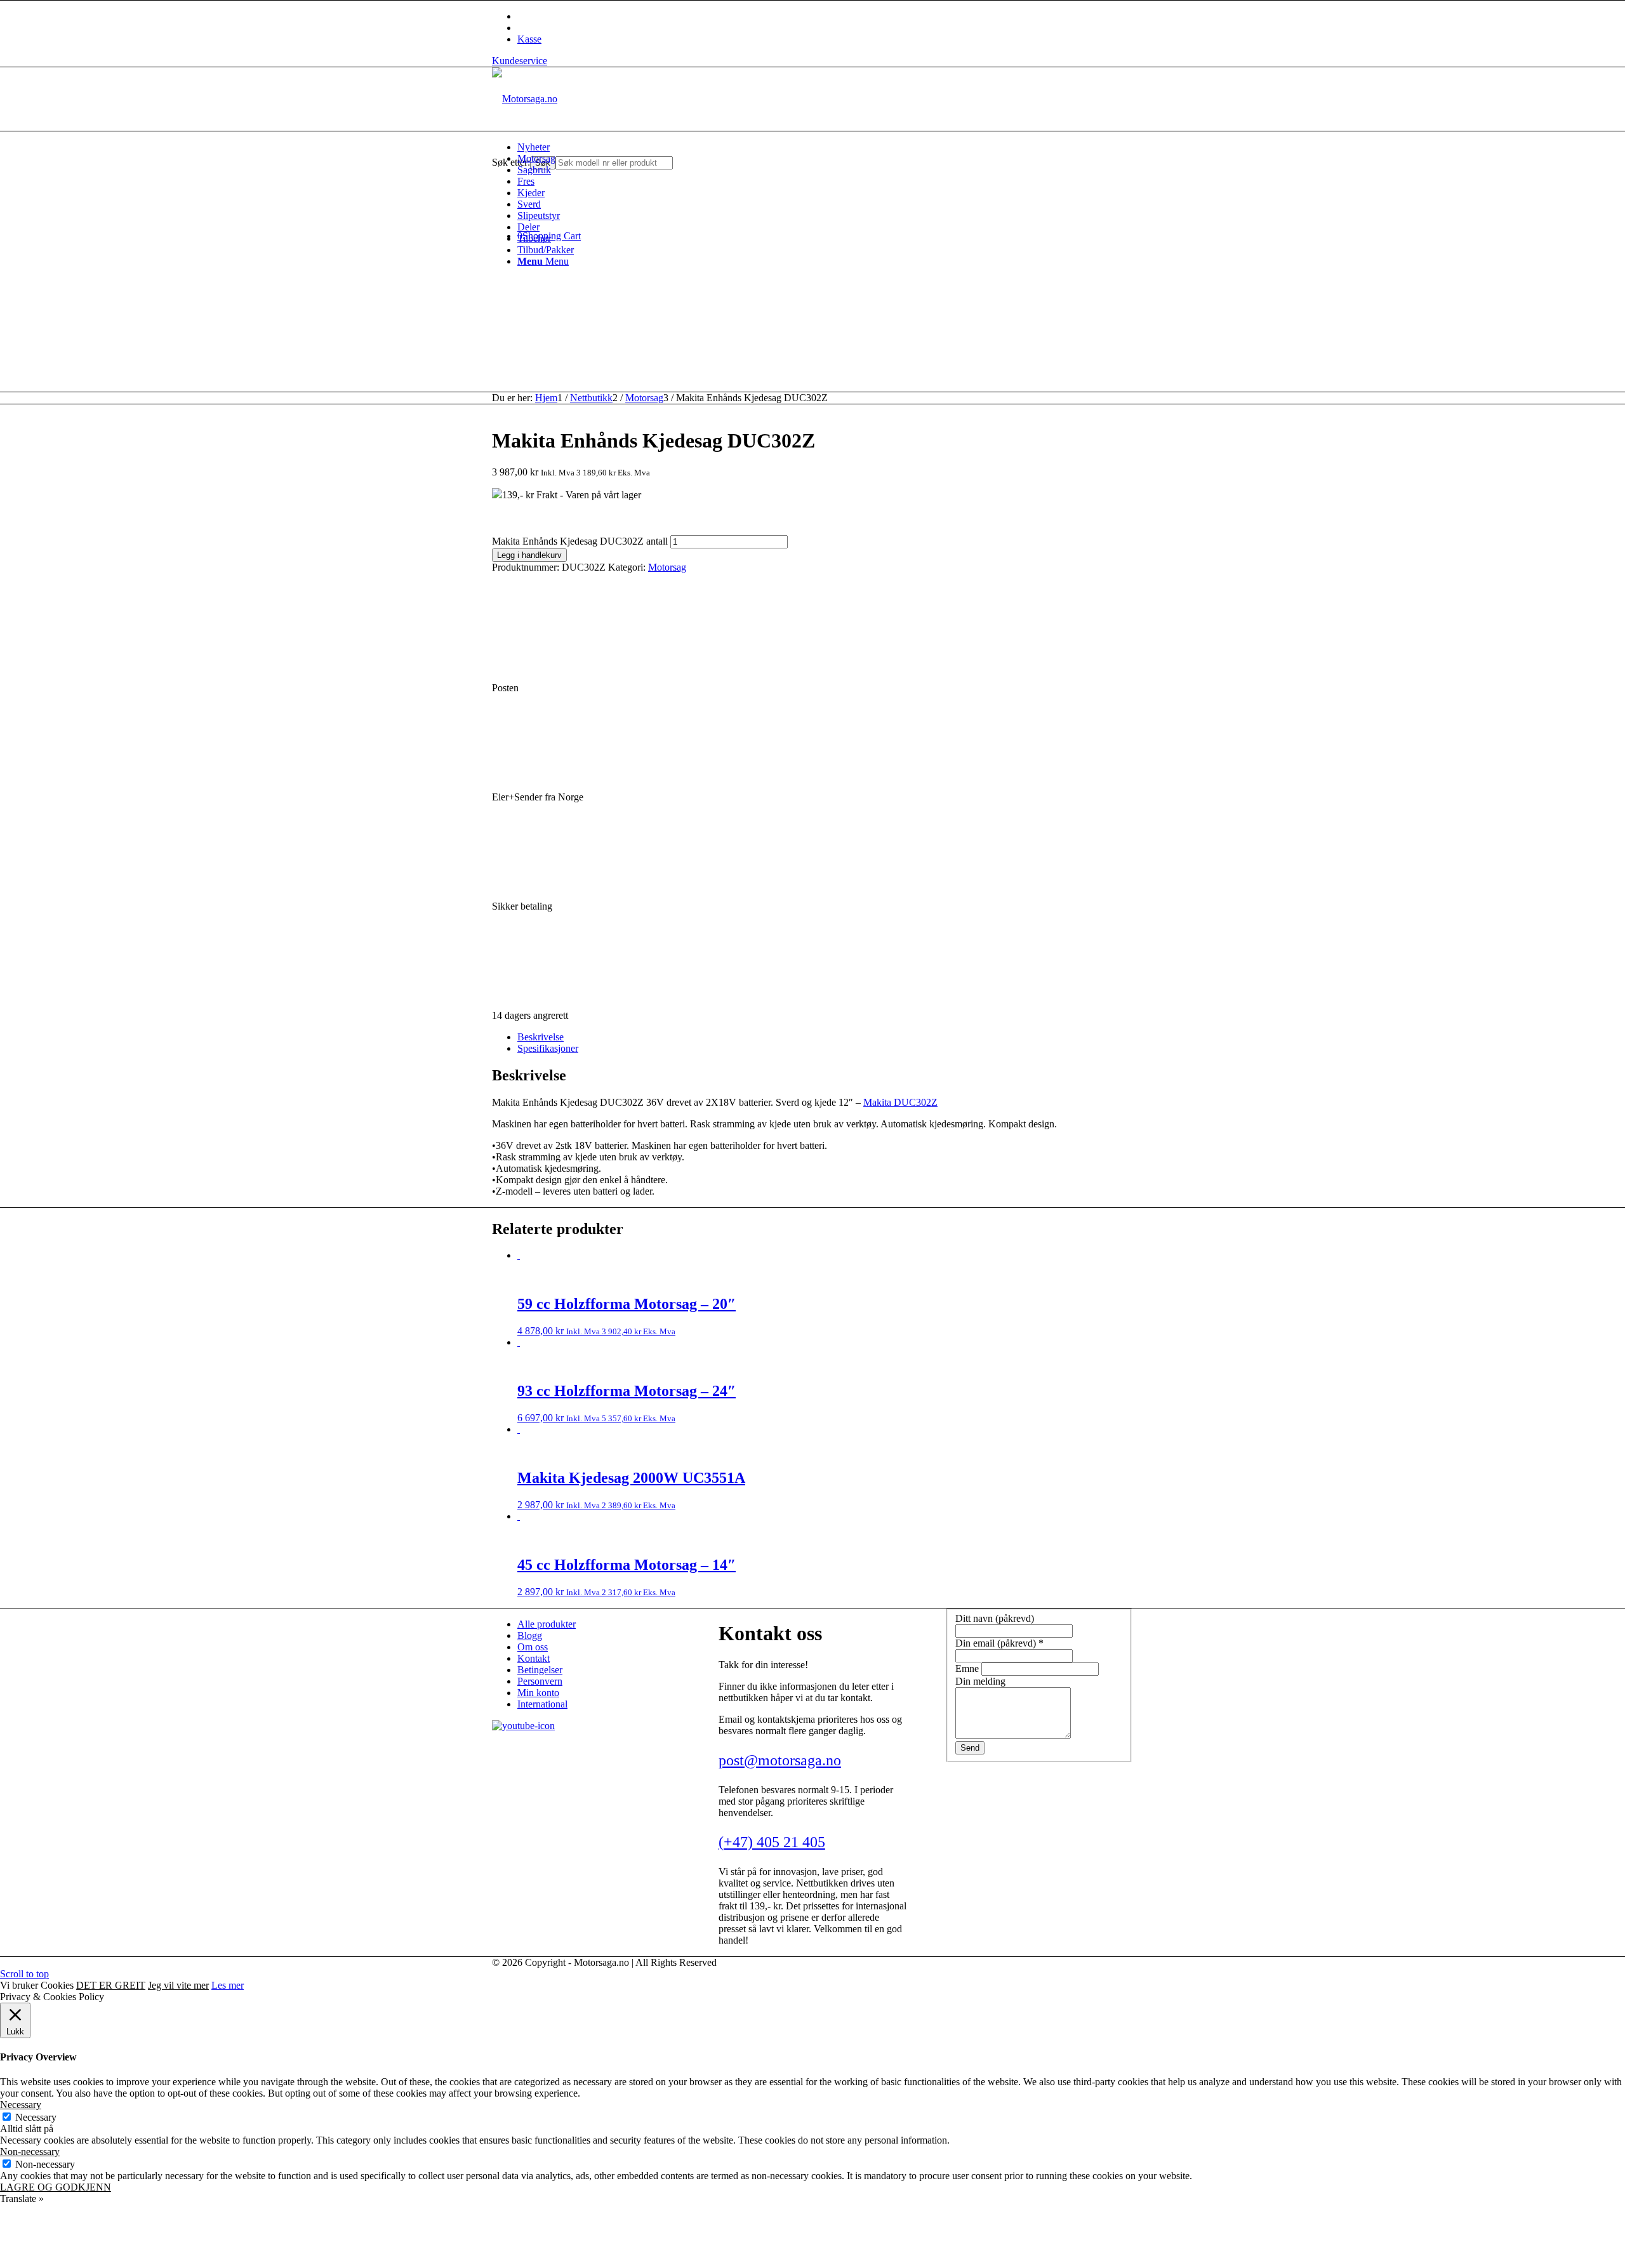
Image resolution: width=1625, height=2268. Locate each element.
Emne (968, 1668)
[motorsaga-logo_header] (525, 99)
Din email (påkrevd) (999, 1643)
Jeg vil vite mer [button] (178, 1985)
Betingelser (540, 1670)
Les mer (228, 1985)
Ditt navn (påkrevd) (995, 1618)
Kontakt (534, 1658)
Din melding (980, 1681)
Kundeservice (520, 61)
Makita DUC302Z (900, 1102)
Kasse (529, 39)
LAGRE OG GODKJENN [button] (56, 2187)
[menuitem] (825, 147)
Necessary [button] (21, 2105)
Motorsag (667, 567)
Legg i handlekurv (529, 555)
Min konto (538, 1693)
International (542, 1704)
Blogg (530, 1635)
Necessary (36, 2117)
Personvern (540, 1681)
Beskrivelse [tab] (541, 1037)
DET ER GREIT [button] (111, 1985)
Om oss (533, 1647)
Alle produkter (547, 1624)
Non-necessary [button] (30, 2152)
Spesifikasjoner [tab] (548, 1048)
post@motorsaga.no (780, 1760)
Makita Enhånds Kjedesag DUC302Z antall (580, 541)
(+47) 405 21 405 (772, 1842)
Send (970, 1748)
